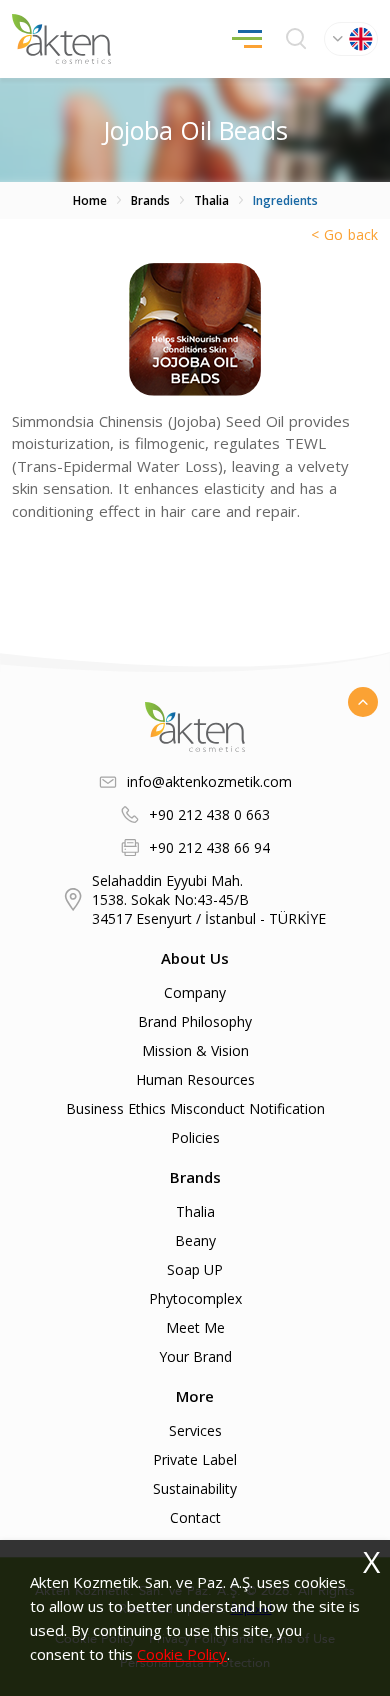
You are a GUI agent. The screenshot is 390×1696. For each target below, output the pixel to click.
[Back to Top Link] (363, 702)
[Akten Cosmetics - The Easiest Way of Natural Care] (61, 39)
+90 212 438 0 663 (209, 814)
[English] (351, 39)
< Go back (344, 234)
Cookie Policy (182, 1654)
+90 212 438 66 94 (209, 847)
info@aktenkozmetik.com (209, 781)
